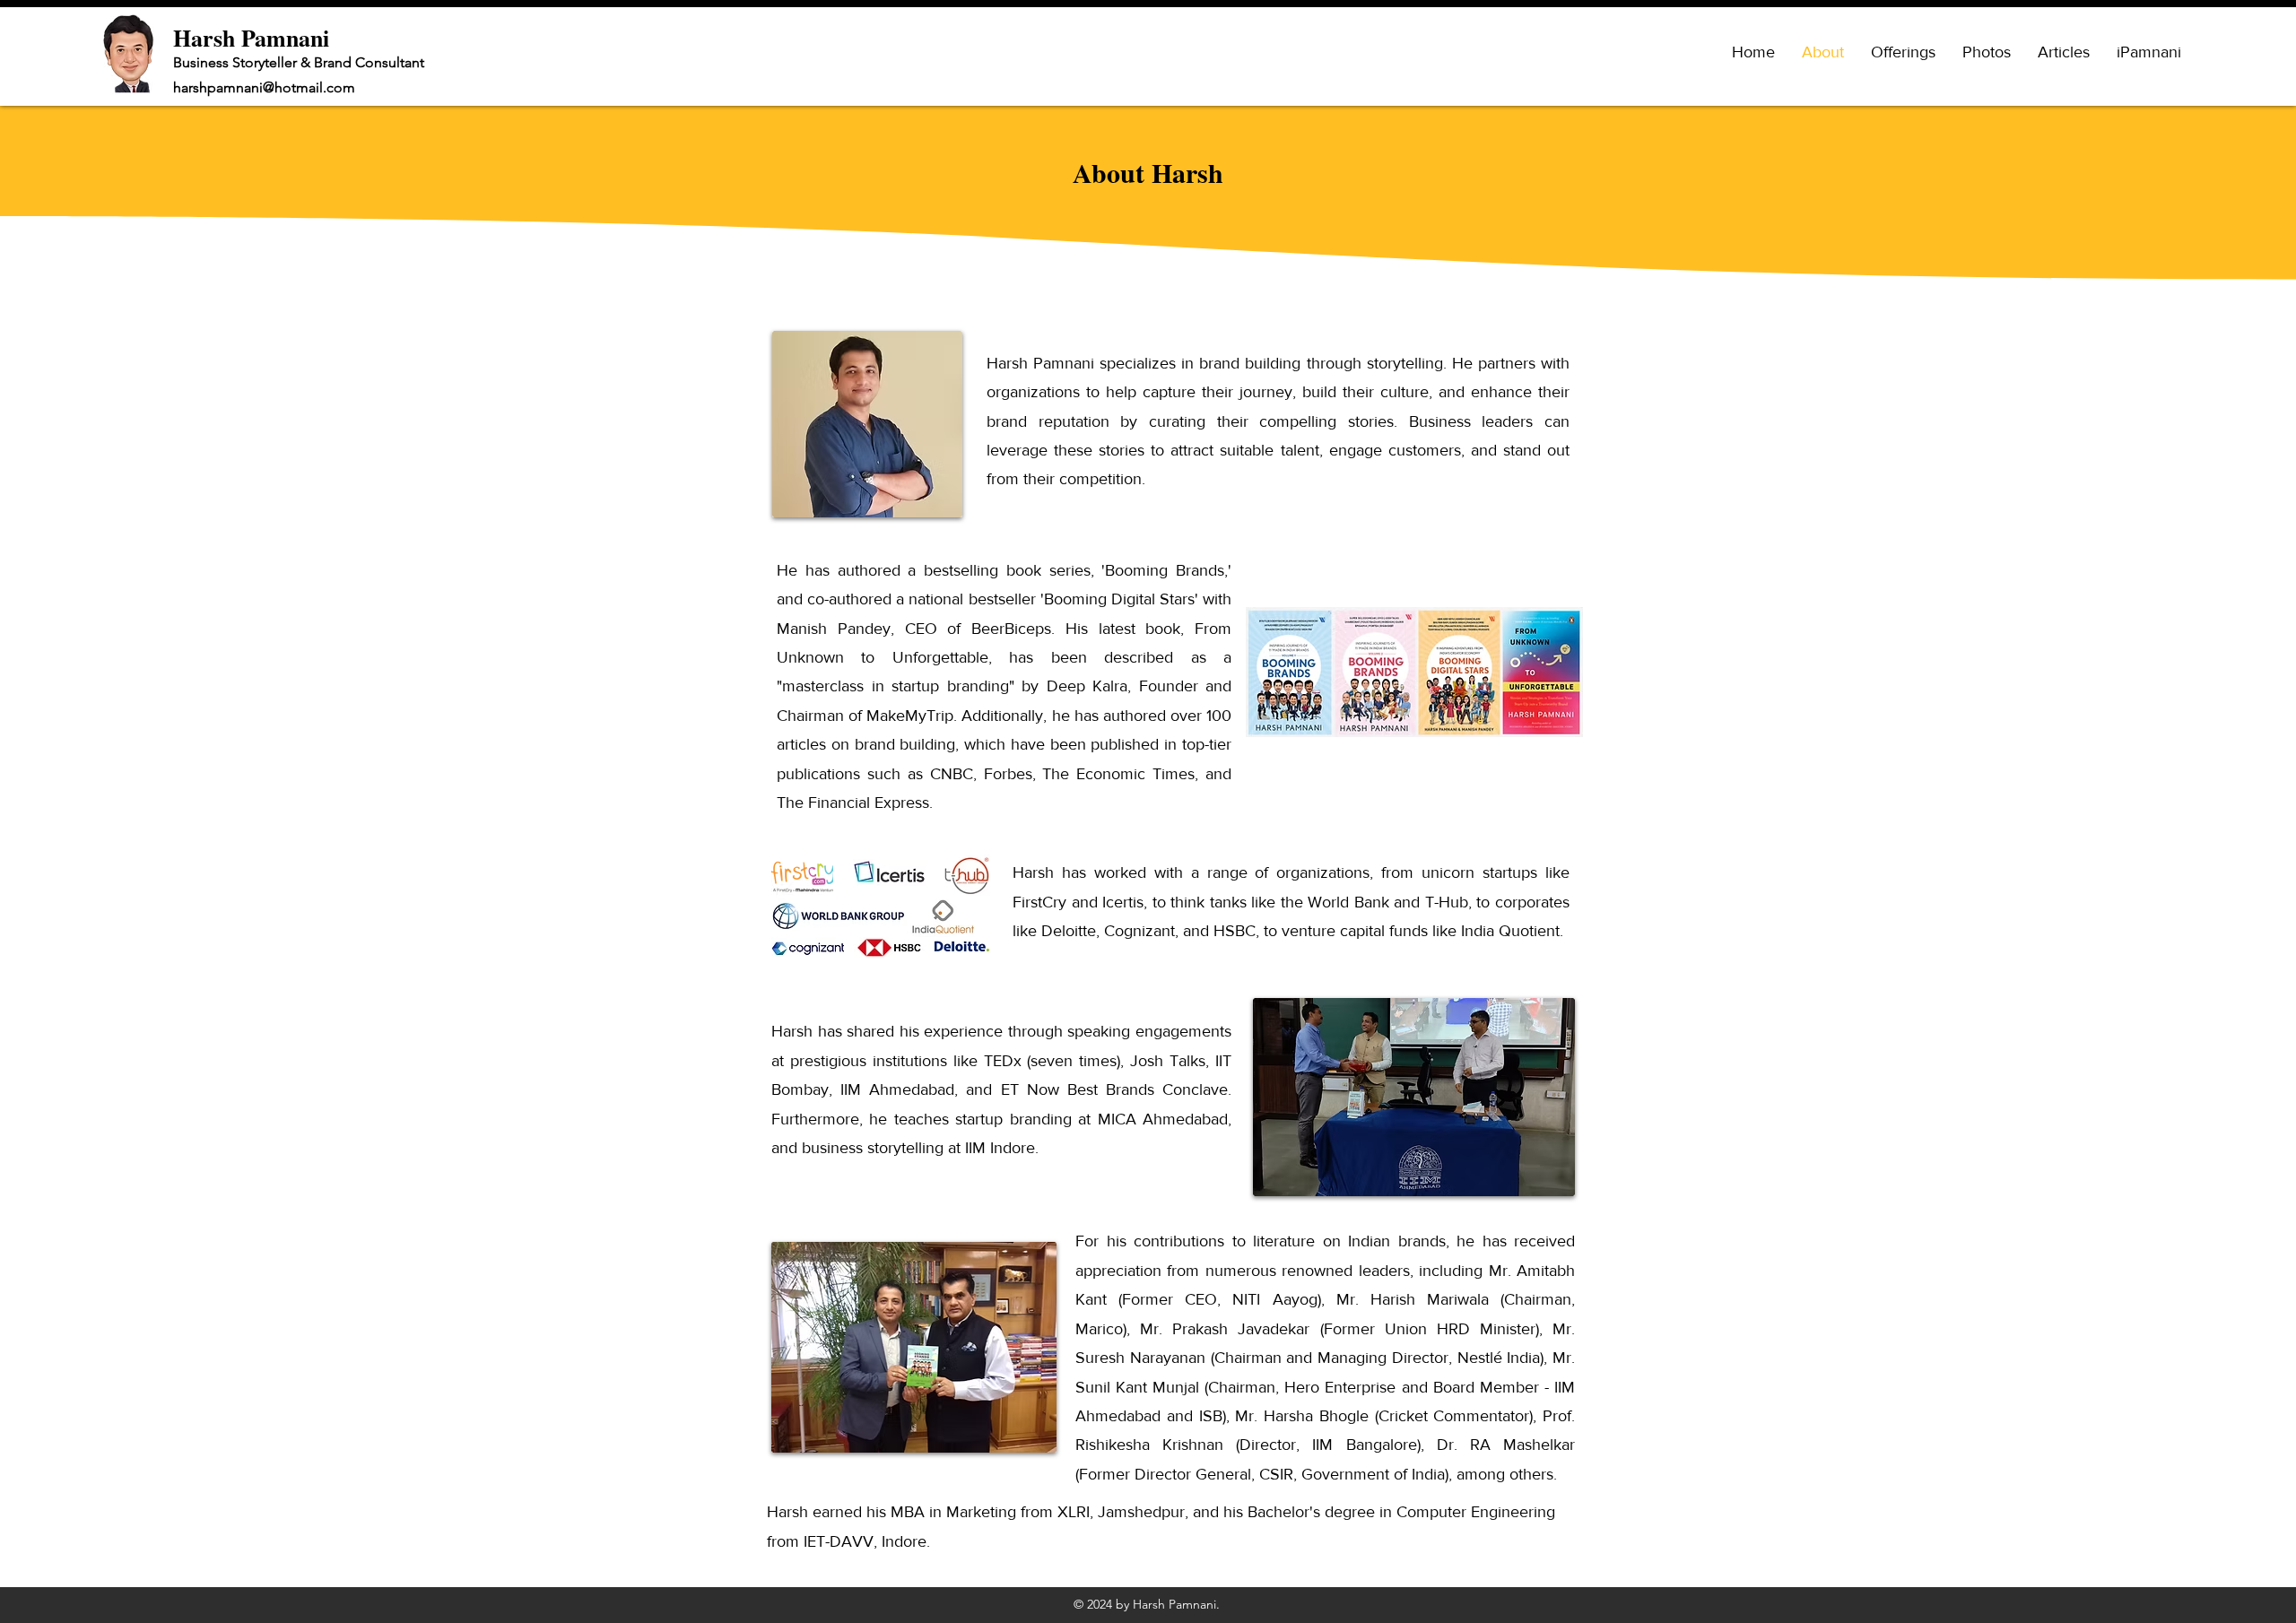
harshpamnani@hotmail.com (264, 87)
